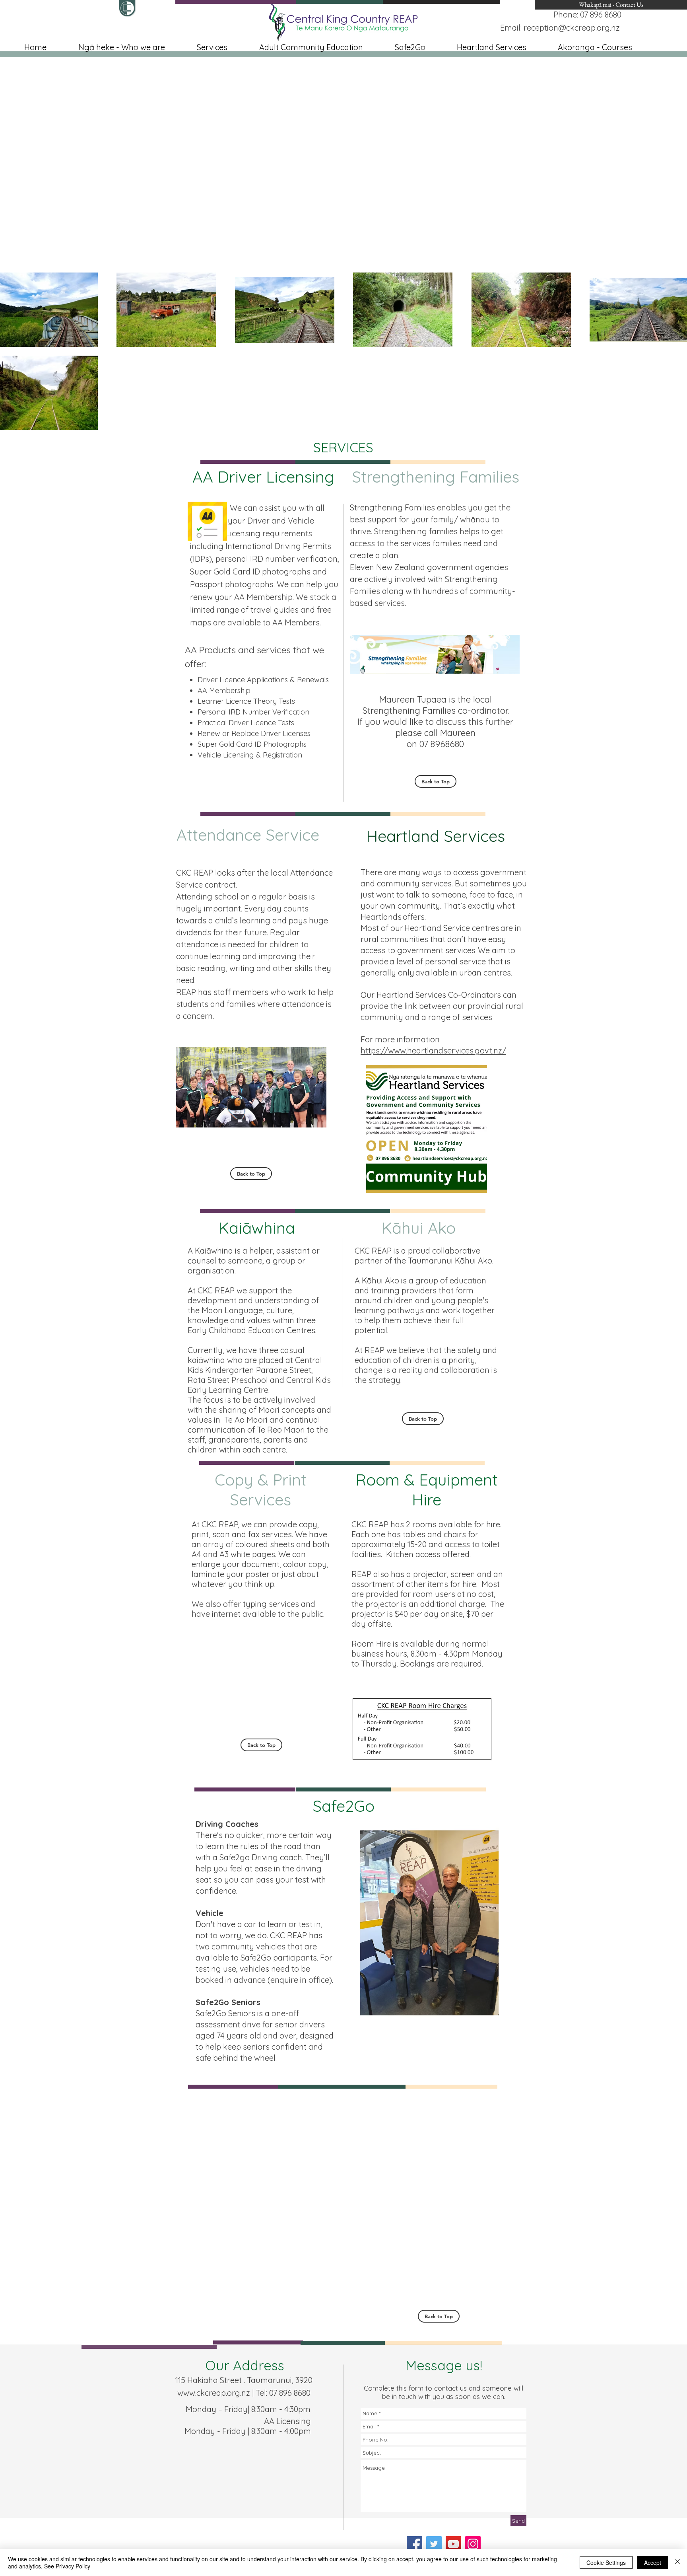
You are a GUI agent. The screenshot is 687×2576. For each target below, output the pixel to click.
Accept (653, 2562)
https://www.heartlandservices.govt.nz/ (433, 1050)
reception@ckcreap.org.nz (572, 28)
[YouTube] (453, 2544)
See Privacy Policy (67, 2566)
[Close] (677, 2562)
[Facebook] (414, 2544)
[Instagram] (473, 2544)
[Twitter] (434, 2544)
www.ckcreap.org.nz (214, 2393)
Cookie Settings (606, 2562)
